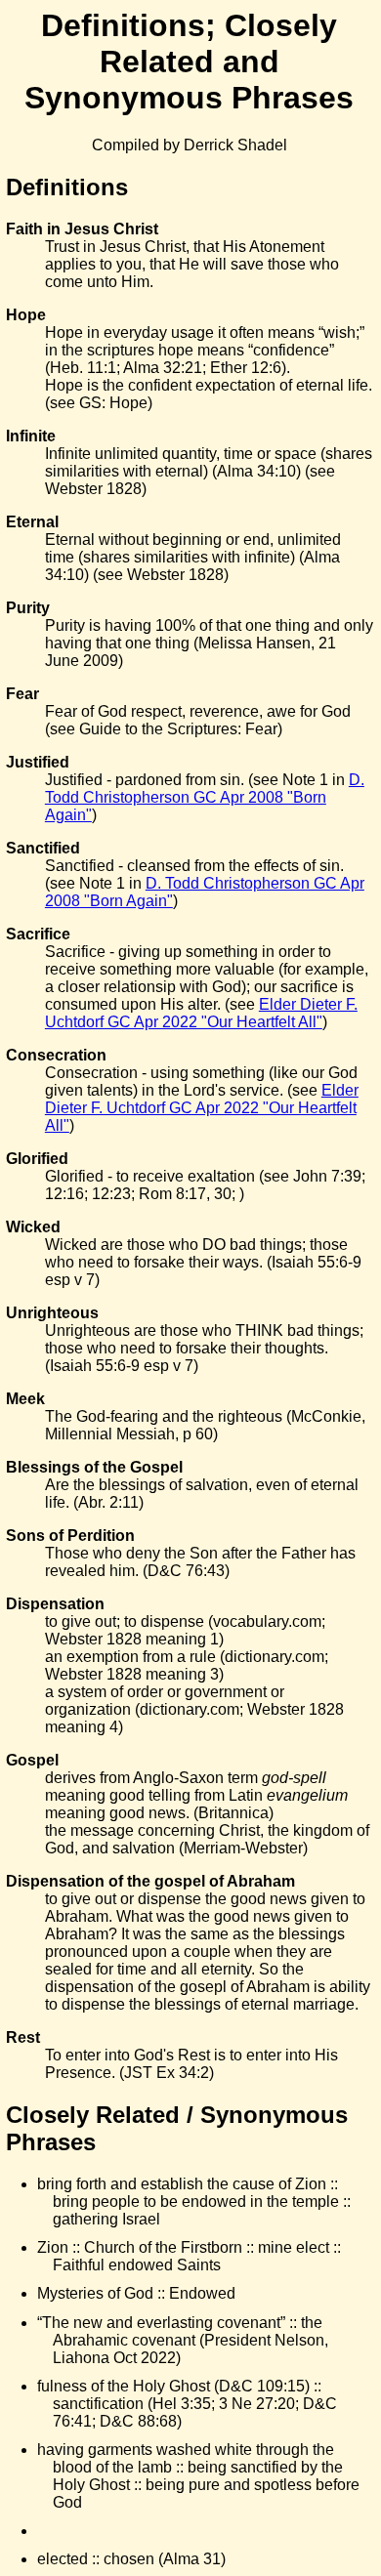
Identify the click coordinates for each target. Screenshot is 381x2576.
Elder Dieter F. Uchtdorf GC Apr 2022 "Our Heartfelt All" (201, 1013)
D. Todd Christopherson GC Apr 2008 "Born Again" (205, 797)
